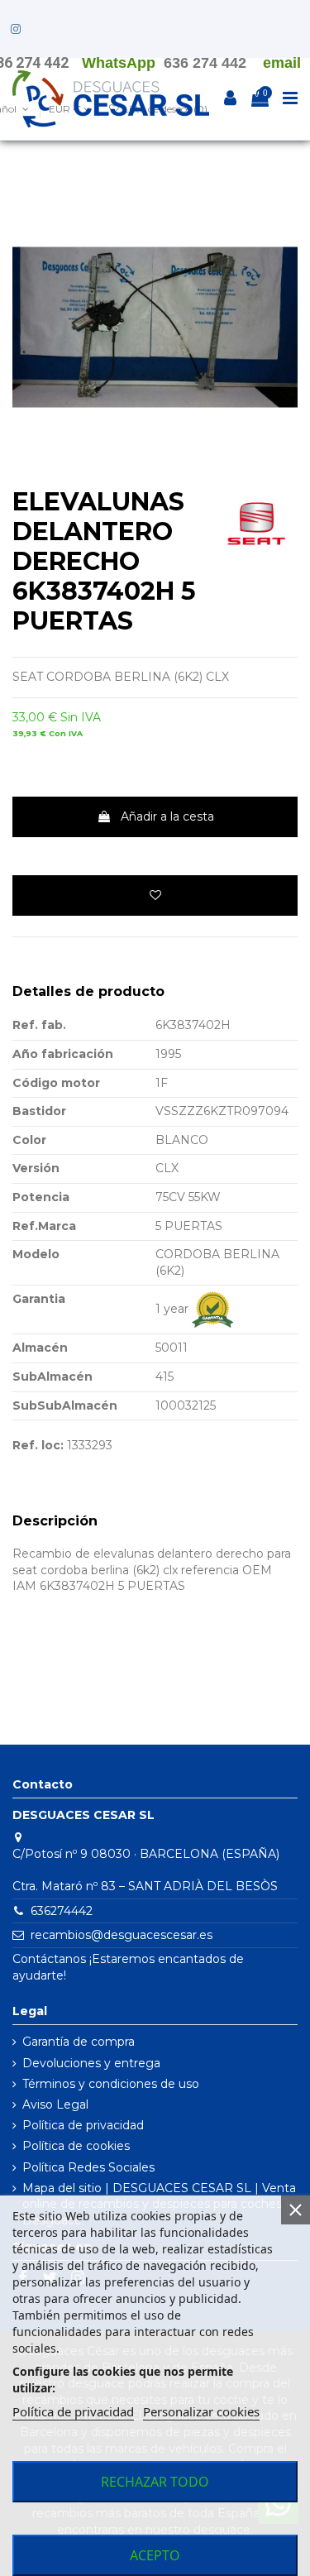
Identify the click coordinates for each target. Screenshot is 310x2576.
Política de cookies (76, 2146)
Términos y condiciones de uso (111, 2084)
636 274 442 (205, 63)
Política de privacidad (83, 2125)
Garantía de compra (79, 2042)
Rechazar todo (155, 2482)
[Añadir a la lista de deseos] (155, 895)
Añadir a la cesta (167, 816)
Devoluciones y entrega (91, 2063)
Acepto (155, 2555)
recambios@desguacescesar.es (122, 1935)
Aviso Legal (55, 2104)
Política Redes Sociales (88, 2167)
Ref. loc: (38, 1445)
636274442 (62, 1911)
